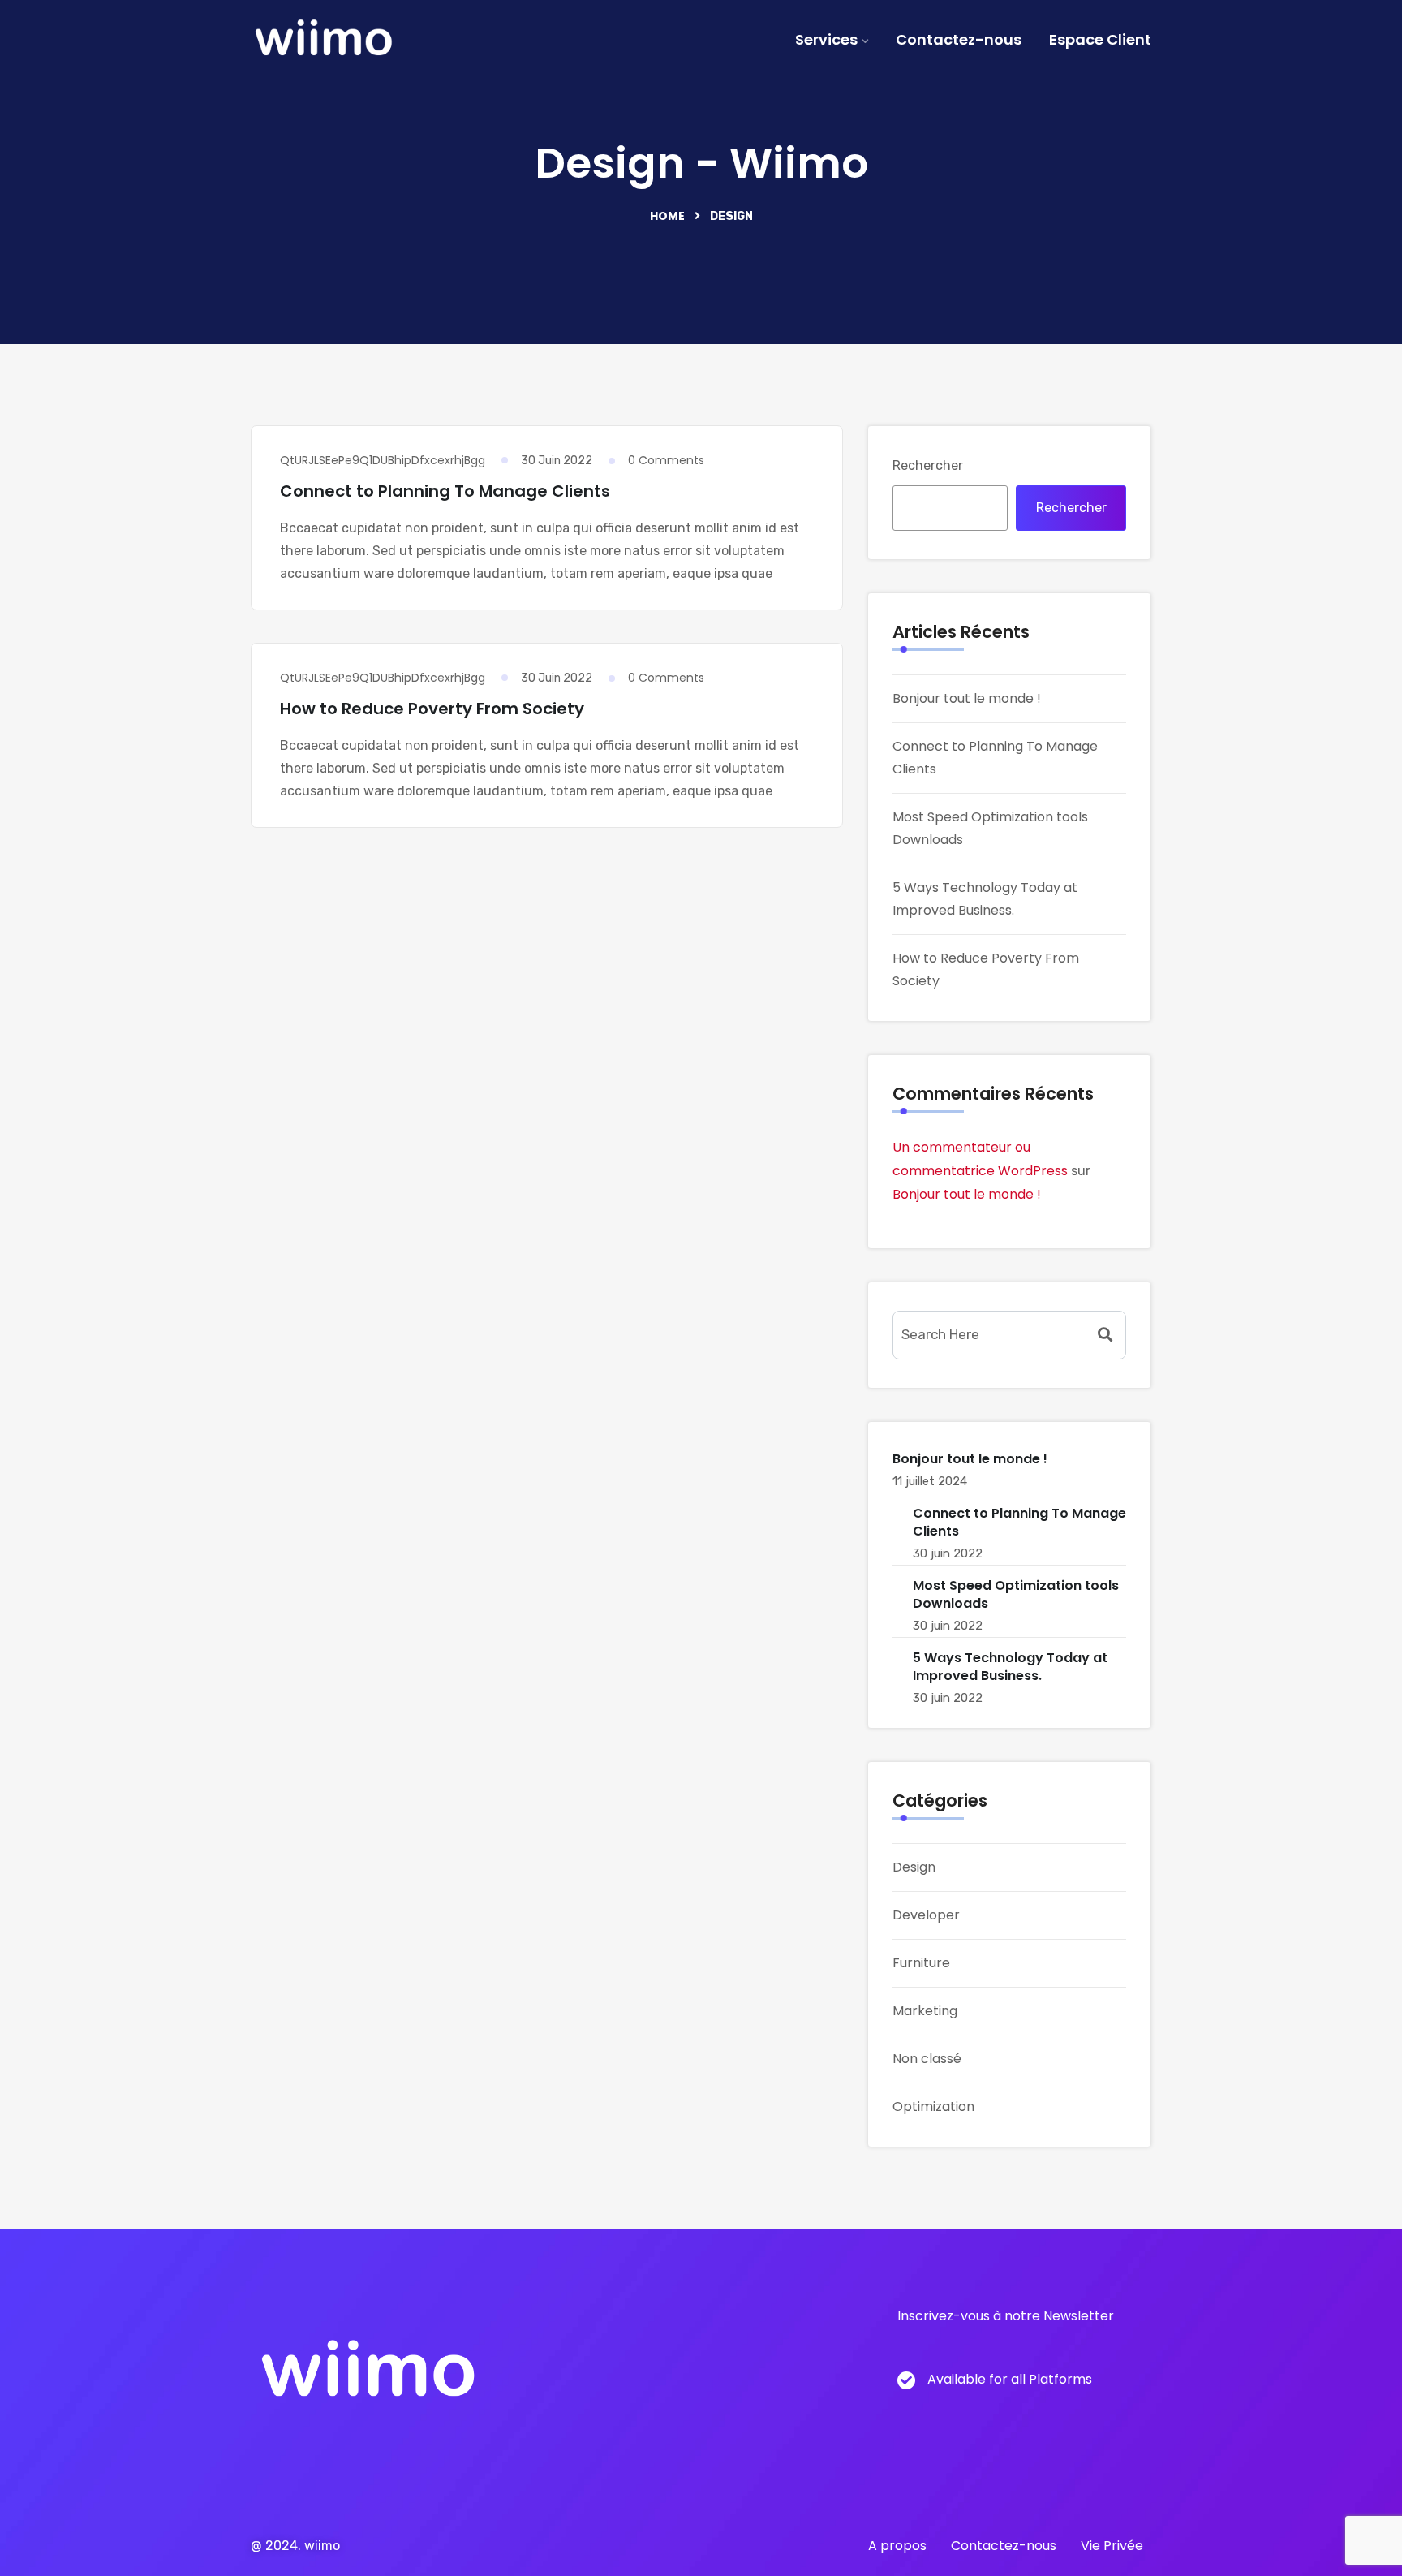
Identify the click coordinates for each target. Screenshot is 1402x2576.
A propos (897, 2546)
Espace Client (1100, 39)
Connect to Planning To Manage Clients (445, 491)
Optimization (933, 2106)
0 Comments (666, 460)
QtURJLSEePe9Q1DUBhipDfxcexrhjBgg (383, 460)
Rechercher (928, 465)
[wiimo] (323, 41)
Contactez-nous (959, 39)
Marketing (925, 2011)
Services (826, 39)
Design (914, 1867)
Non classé (927, 2059)
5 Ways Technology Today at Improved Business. (1010, 1667)
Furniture (921, 1963)
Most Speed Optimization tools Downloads (1016, 1594)
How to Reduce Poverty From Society (432, 709)
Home (667, 216)
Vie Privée (1112, 2546)
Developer (926, 1915)
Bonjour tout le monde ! (967, 698)
